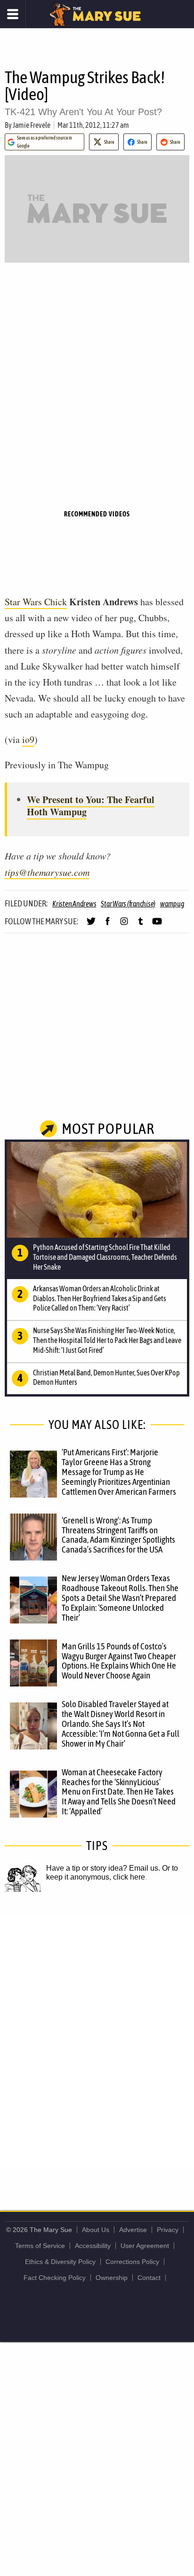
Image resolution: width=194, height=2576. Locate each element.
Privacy (168, 2230)
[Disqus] (97, 2041)
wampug (172, 904)
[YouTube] (157, 925)
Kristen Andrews (74, 904)
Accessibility (93, 2246)
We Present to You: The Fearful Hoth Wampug (91, 806)
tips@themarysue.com (47, 872)
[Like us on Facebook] (108, 925)
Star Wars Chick (36, 602)
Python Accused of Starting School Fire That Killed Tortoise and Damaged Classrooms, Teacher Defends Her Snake (105, 1257)
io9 (28, 739)
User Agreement (145, 2246)
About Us (96, 2230)
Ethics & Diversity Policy (60, 2262)
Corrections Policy (132, 2262)
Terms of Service (40, 2246)
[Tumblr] (141, 925)
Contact (149, 2278)
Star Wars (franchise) (128, 904)
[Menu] (13, 14)
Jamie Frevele (32, 125)
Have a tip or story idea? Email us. (103, 1868)
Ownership (112, 2278)
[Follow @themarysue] (91, 925)
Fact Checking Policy (55, 2278)
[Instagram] (124, 925)
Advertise (133, 2230)
